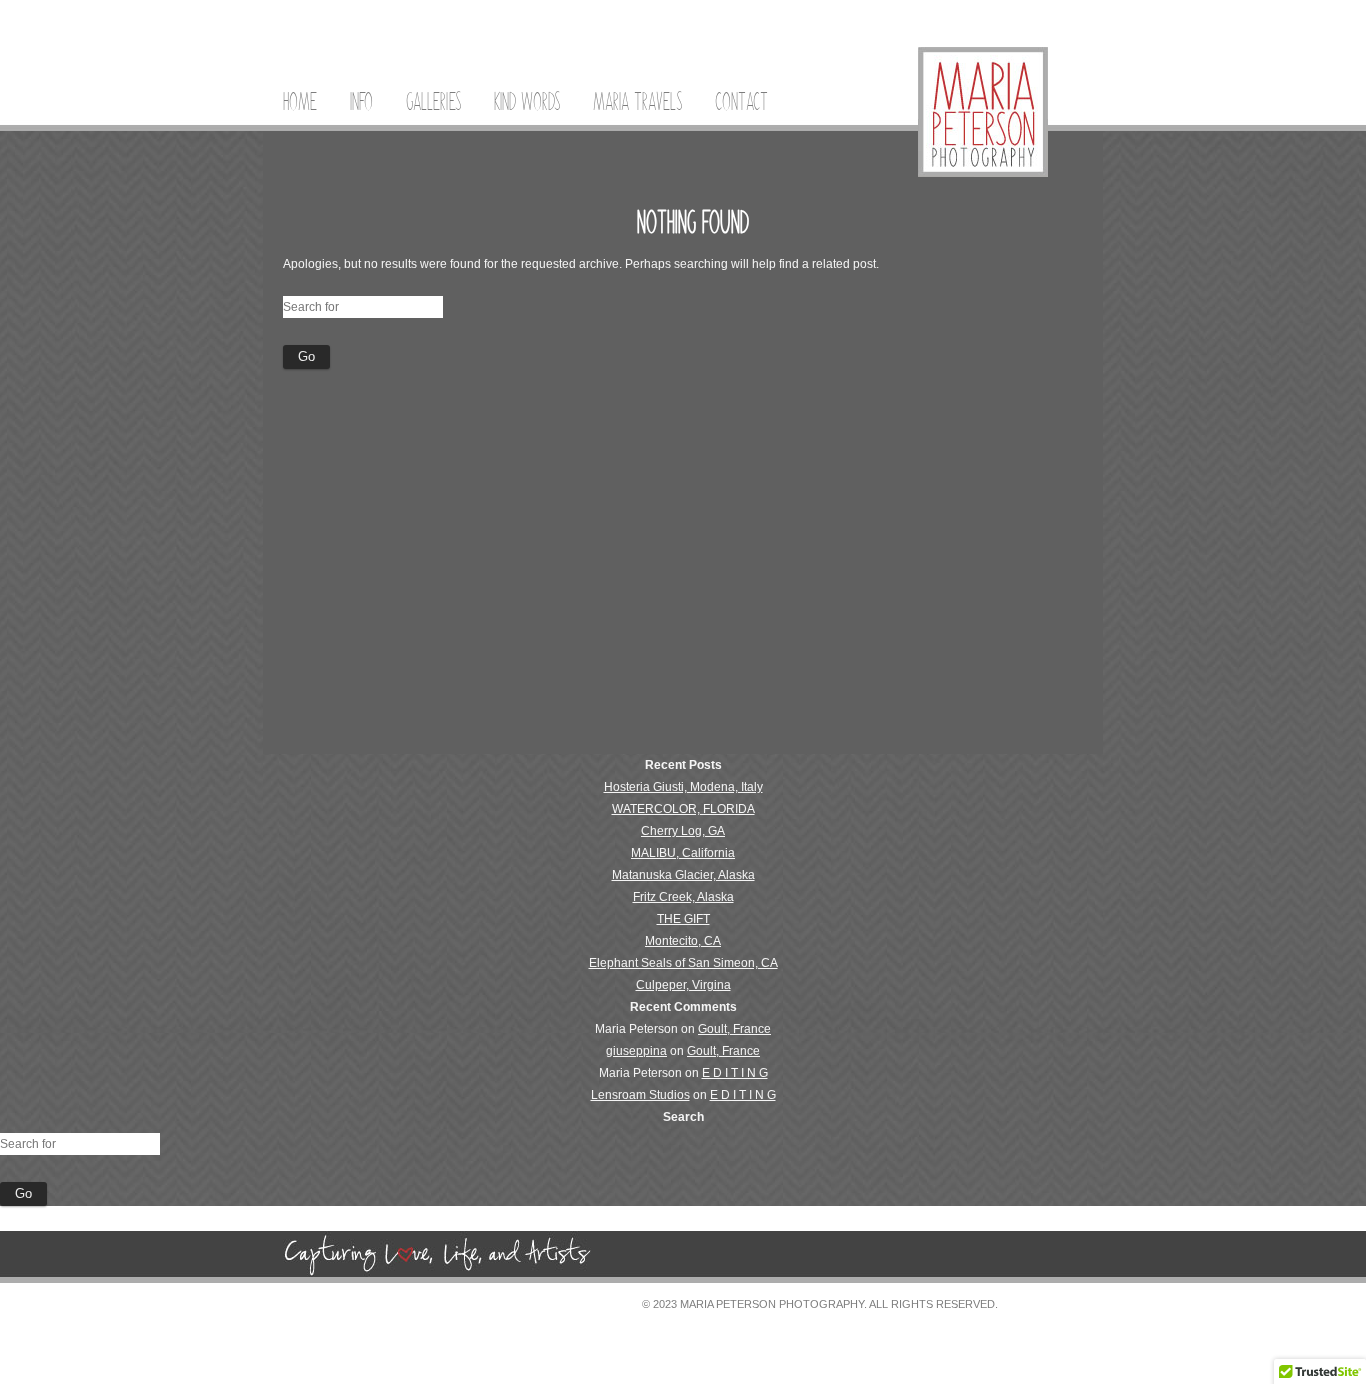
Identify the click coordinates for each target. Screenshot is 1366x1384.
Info (361, 102)
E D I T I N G (735, 1073)
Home (300, 102)
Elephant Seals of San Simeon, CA (683, 963)
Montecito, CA (683, 941)
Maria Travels (637, 102)
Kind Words (527, 102)
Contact (741, 102)
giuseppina (636, 1051)
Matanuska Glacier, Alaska (683, 875)
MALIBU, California (683, 853)
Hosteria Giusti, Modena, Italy (683, 787)
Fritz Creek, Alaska (683, 897)
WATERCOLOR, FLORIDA (683, 809)
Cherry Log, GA (683, 831)
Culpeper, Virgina (683, 985)
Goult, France (734, 1029)
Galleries (433, 102)
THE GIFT (683, 919)
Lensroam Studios (640, 1095)
